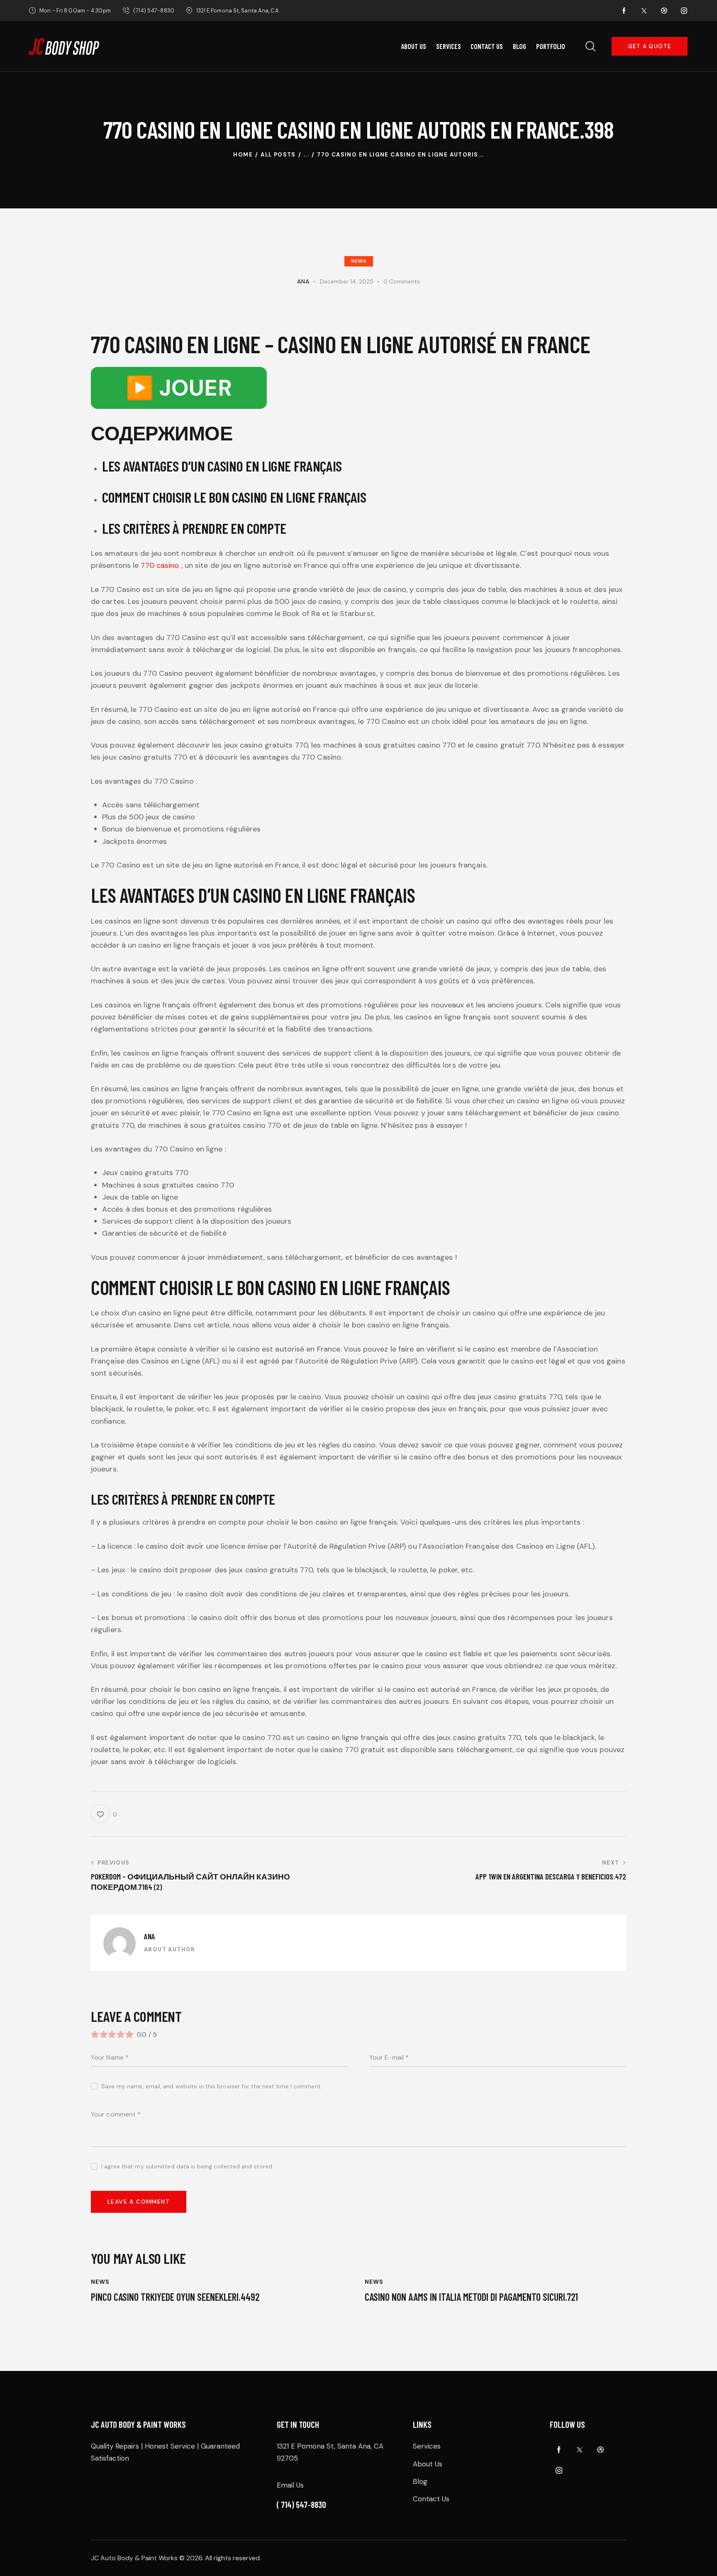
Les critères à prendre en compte (194, 528)
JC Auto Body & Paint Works (134, 2558)
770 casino (160, 565)
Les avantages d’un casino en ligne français (222, 466)
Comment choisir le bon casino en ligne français (234, 497)
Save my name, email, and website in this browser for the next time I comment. (212, 2086)
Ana (150, 1936)
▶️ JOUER (179, 388)
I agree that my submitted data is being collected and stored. (187, 2166)
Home (243, 155)
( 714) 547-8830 (301, 2504)
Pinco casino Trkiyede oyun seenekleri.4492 (175, 2297)
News (359, 261)
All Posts (278, 155)
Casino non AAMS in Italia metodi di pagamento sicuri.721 (471, 2297)
